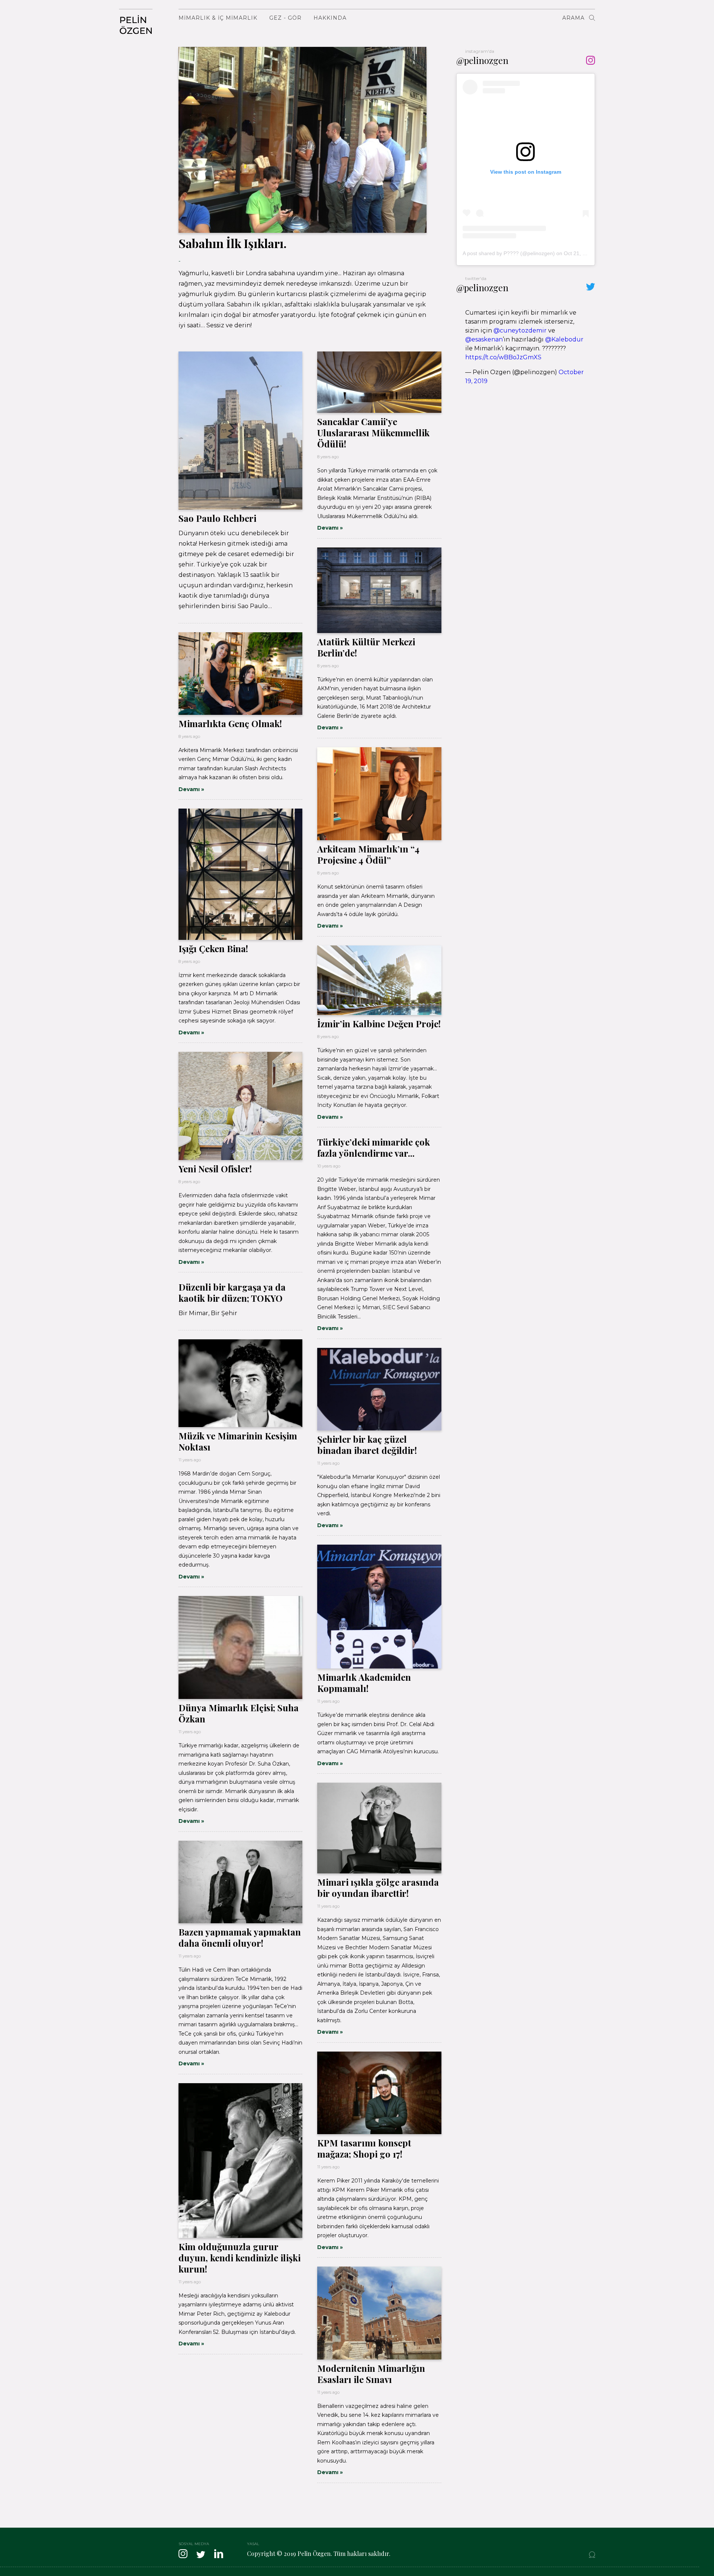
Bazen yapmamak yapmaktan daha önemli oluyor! (240, 1937)
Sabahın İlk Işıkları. (233, 243)
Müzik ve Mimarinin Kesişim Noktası (238, 1441)
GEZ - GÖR (285, 18)
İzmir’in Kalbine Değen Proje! (379, 1024)
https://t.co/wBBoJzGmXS (503, 357)
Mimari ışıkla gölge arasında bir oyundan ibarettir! (378, 1888)
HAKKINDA (330, 18)
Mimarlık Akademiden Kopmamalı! (364, 1683)
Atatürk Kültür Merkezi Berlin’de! (366, 647)
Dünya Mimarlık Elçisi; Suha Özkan (239, 1713)
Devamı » (330, 528)
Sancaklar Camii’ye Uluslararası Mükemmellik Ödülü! (373, 433)
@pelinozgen (482, 60)
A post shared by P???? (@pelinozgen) (509, 253)
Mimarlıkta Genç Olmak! (230, 723)
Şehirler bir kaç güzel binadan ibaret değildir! (367, 1445)
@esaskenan (484, 339)
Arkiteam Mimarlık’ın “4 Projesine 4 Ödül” (368, 854)
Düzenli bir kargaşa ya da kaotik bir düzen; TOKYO (232, 1292)
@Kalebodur (564, 339)
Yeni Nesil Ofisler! (215, 1169)
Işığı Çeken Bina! (213, 948)
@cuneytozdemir (520, 330)
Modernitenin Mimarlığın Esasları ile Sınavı (371, 2374)
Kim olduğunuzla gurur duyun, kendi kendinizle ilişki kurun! (239, 2258)
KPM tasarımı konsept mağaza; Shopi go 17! (364, 2148)
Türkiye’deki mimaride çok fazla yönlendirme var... (374, 1147)
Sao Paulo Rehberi (217, 518)
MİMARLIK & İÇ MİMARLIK (218, 18)
